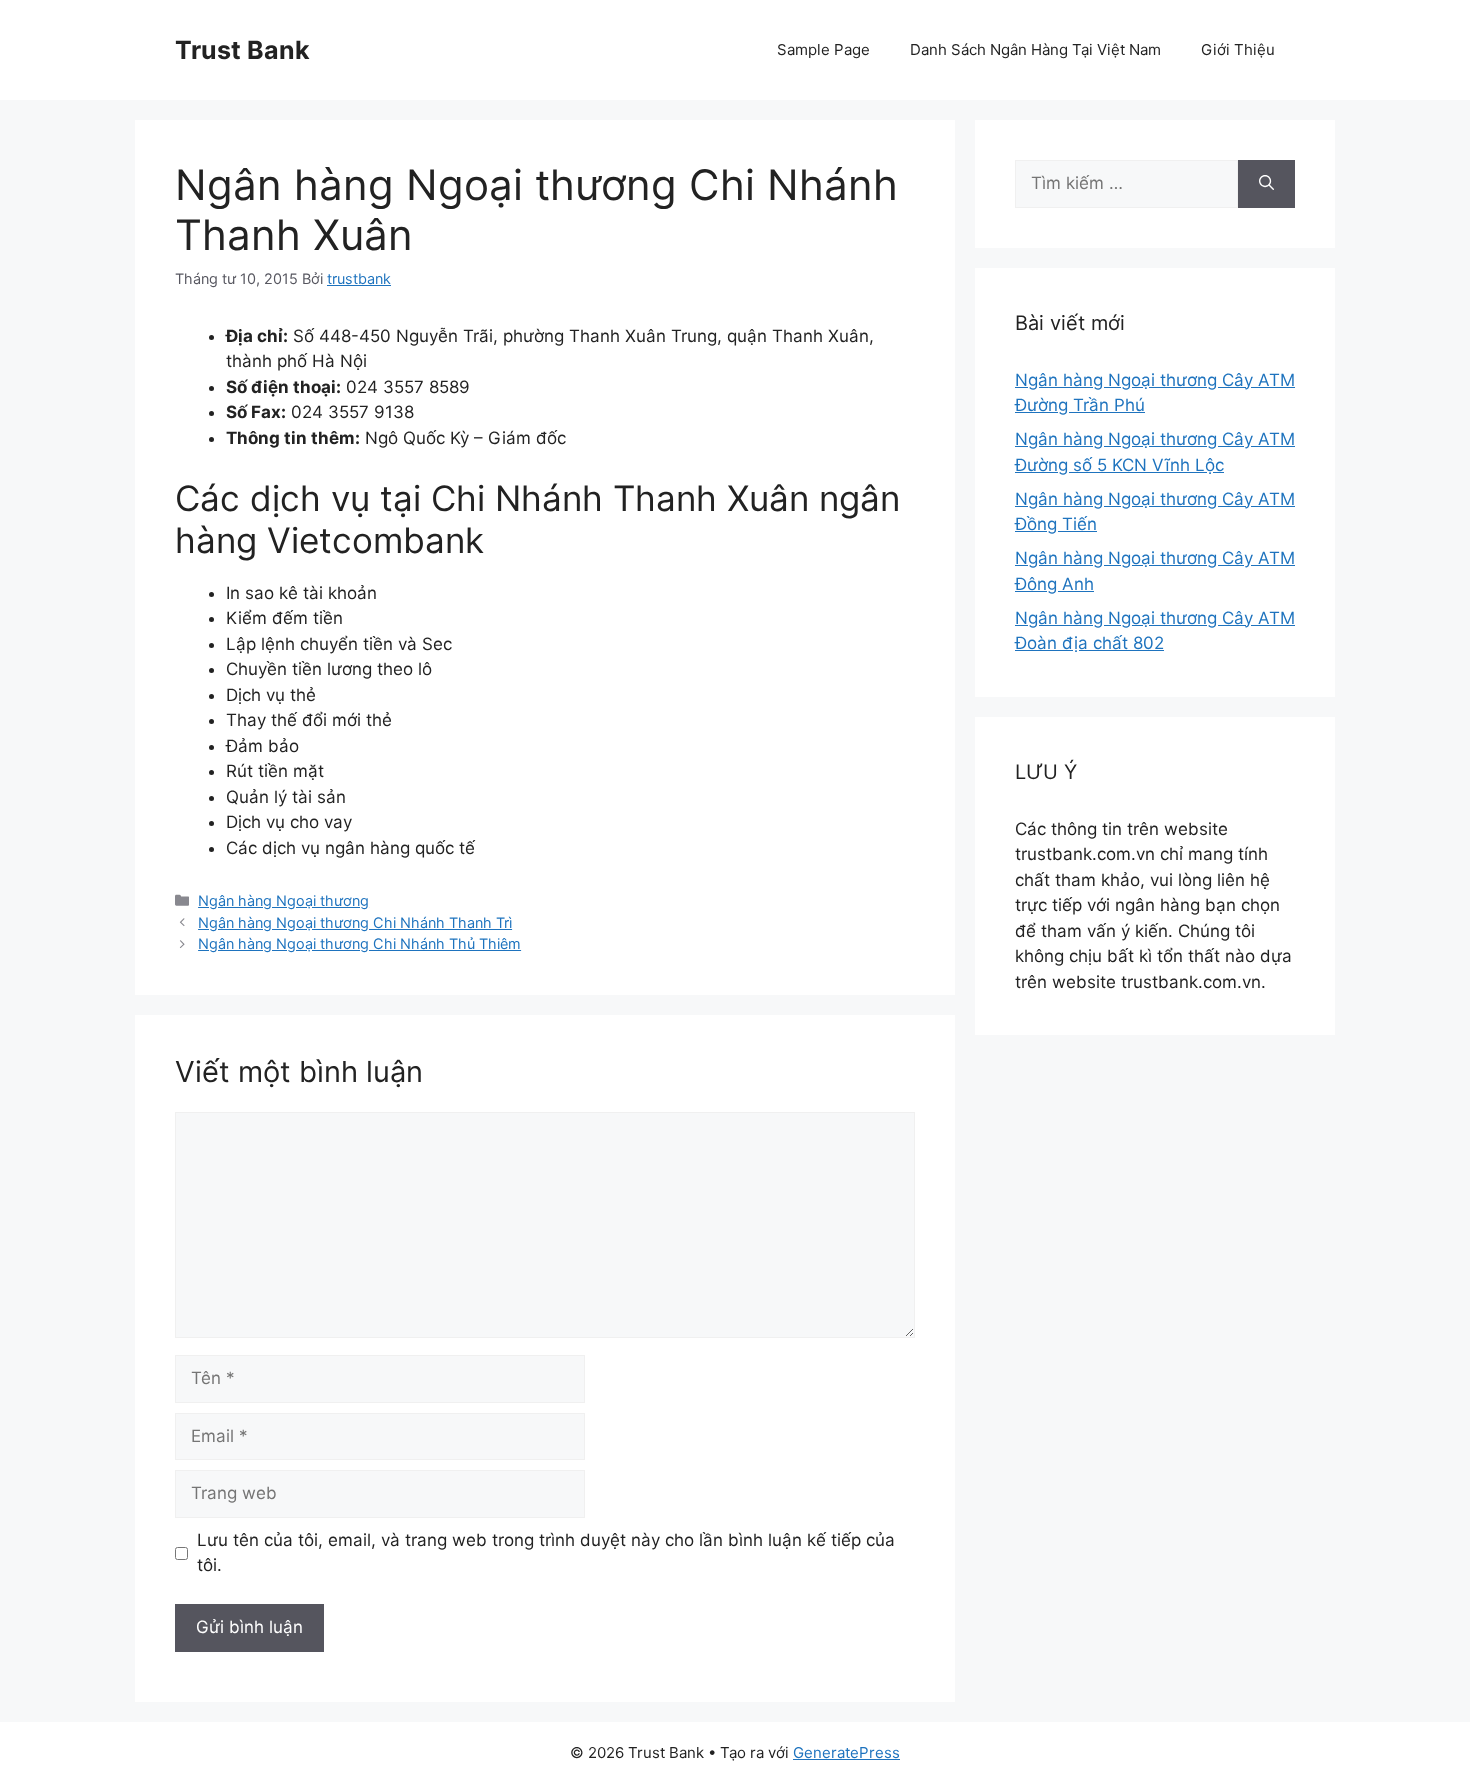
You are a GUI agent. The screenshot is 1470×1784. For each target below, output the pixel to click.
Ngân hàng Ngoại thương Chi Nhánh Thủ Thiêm (359, 943)
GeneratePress (846, 1752)
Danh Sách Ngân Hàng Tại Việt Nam (1035, 49)
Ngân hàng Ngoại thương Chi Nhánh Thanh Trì (355, 922)
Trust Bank (242, 50)
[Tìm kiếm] (1266, 184)
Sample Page (823, 49)
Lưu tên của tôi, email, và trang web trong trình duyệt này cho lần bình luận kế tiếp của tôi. (546, 1553)
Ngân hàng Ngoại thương (283, 900)
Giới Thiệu (1238, 49)
